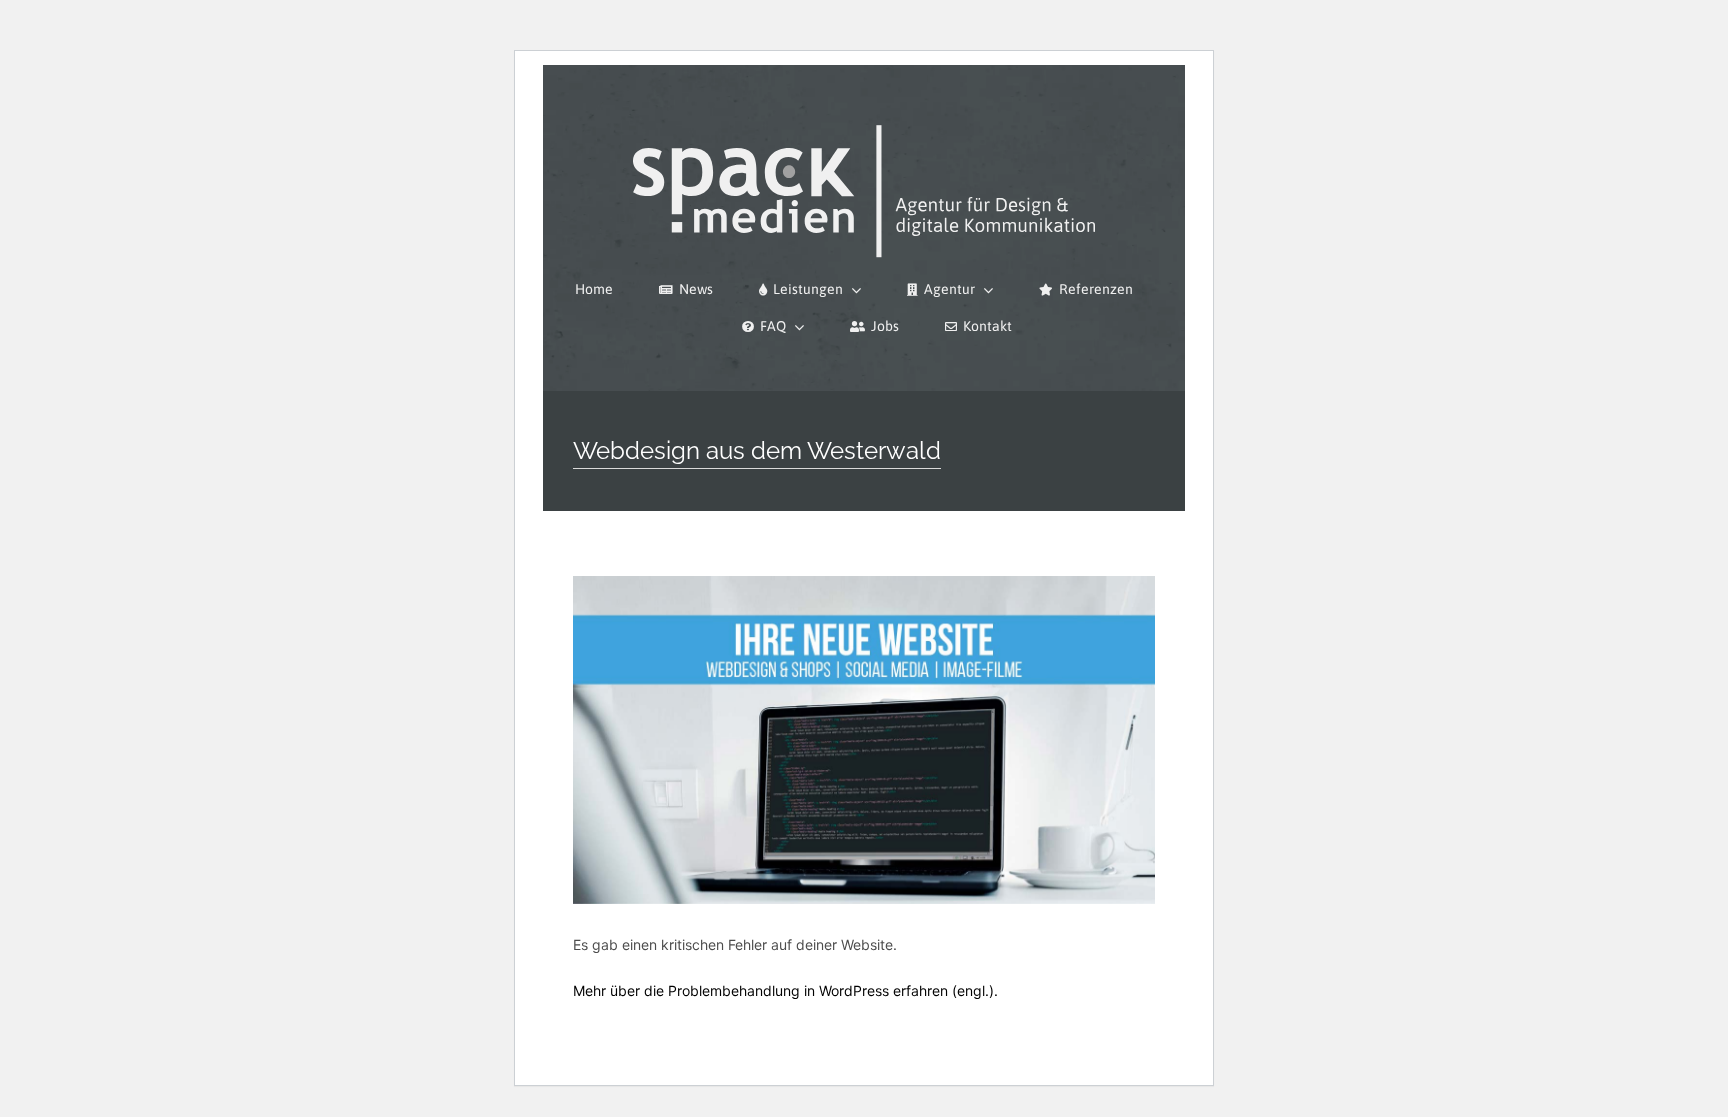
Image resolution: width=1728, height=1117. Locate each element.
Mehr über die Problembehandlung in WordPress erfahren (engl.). (785, 990)
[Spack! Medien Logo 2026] (864, 121)
